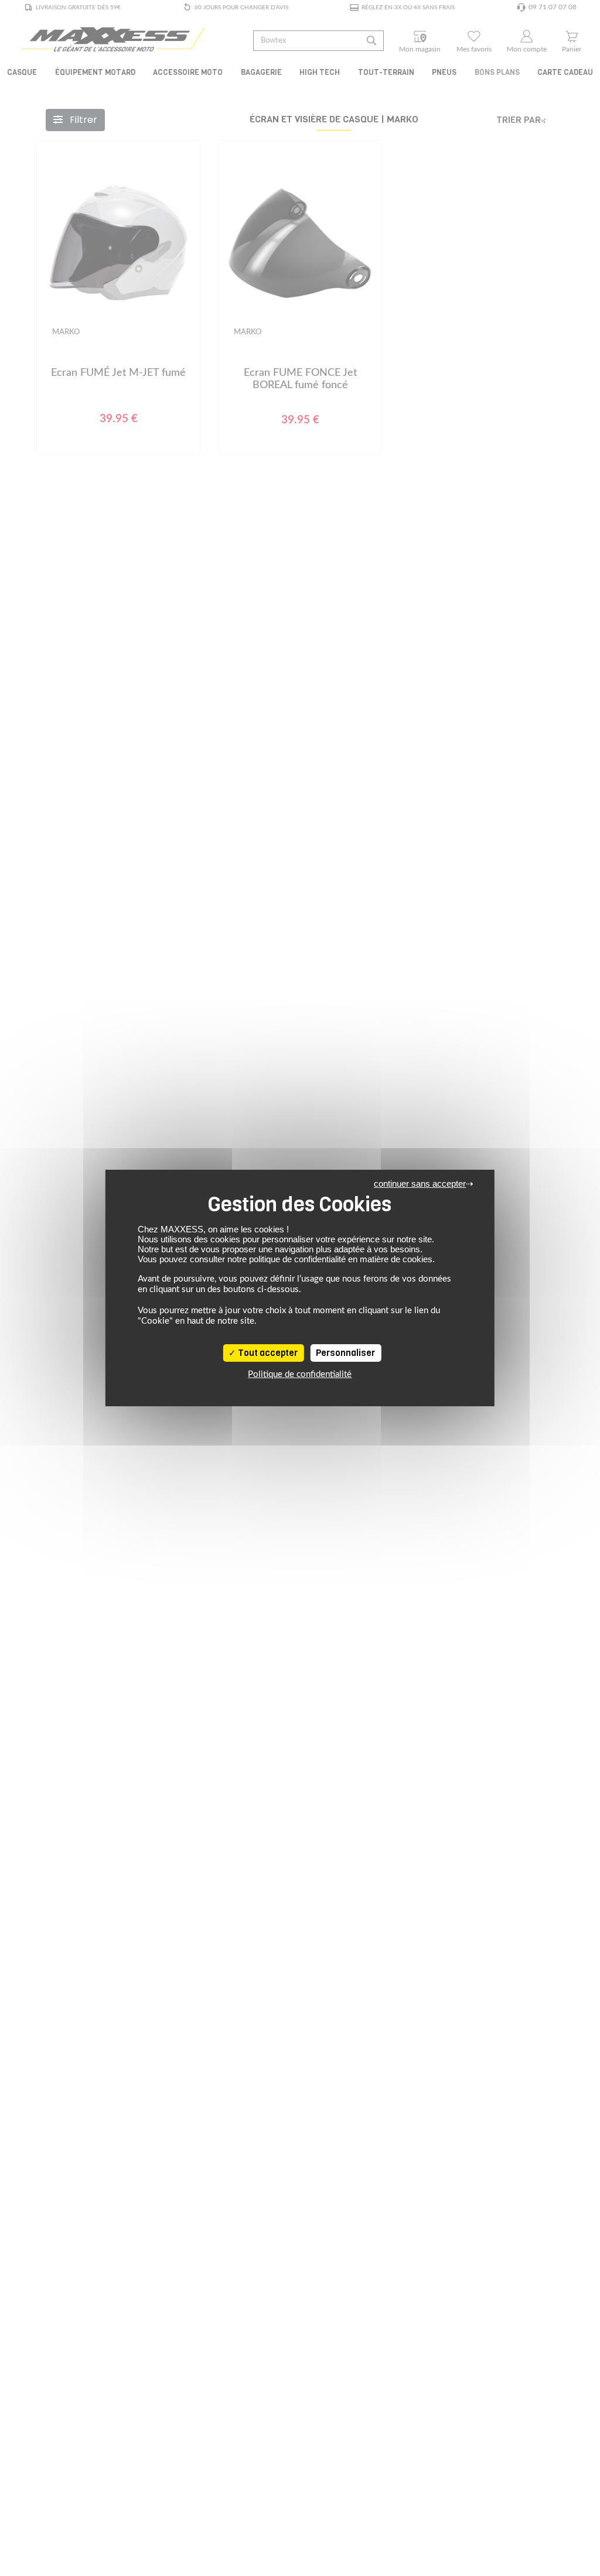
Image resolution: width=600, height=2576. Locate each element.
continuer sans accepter (420, 1183)
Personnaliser (345, 1353)
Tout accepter (267, 1353)
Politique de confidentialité (300, 1374)
